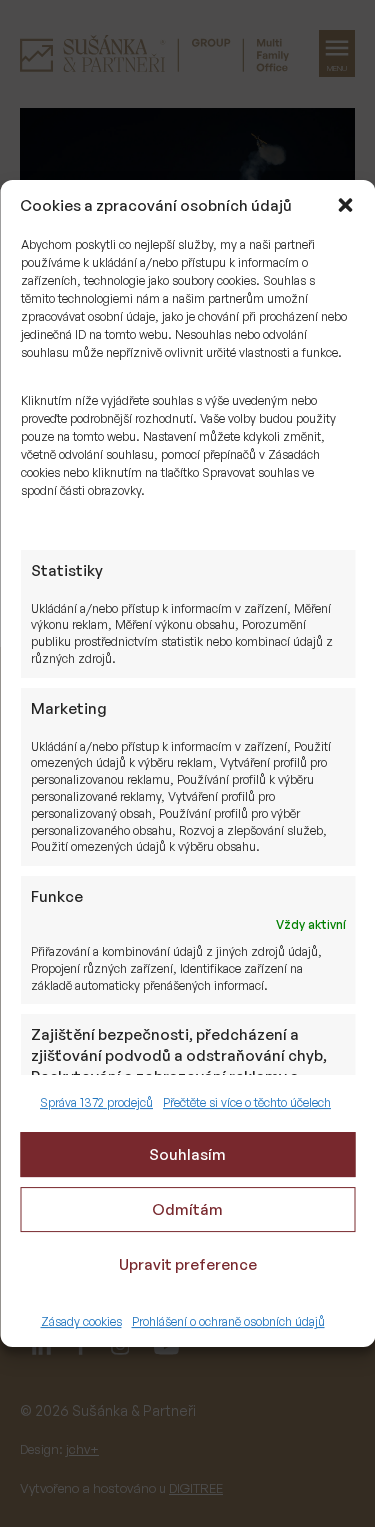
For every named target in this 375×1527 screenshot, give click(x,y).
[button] (345, 205)
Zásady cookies (81, 1321)
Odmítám (187, 1209)
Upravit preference (188, 1264)
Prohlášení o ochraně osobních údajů (228, 1321)
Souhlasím (187, 1154)
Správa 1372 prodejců (96, 1102)
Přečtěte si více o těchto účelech (247, 1102)
